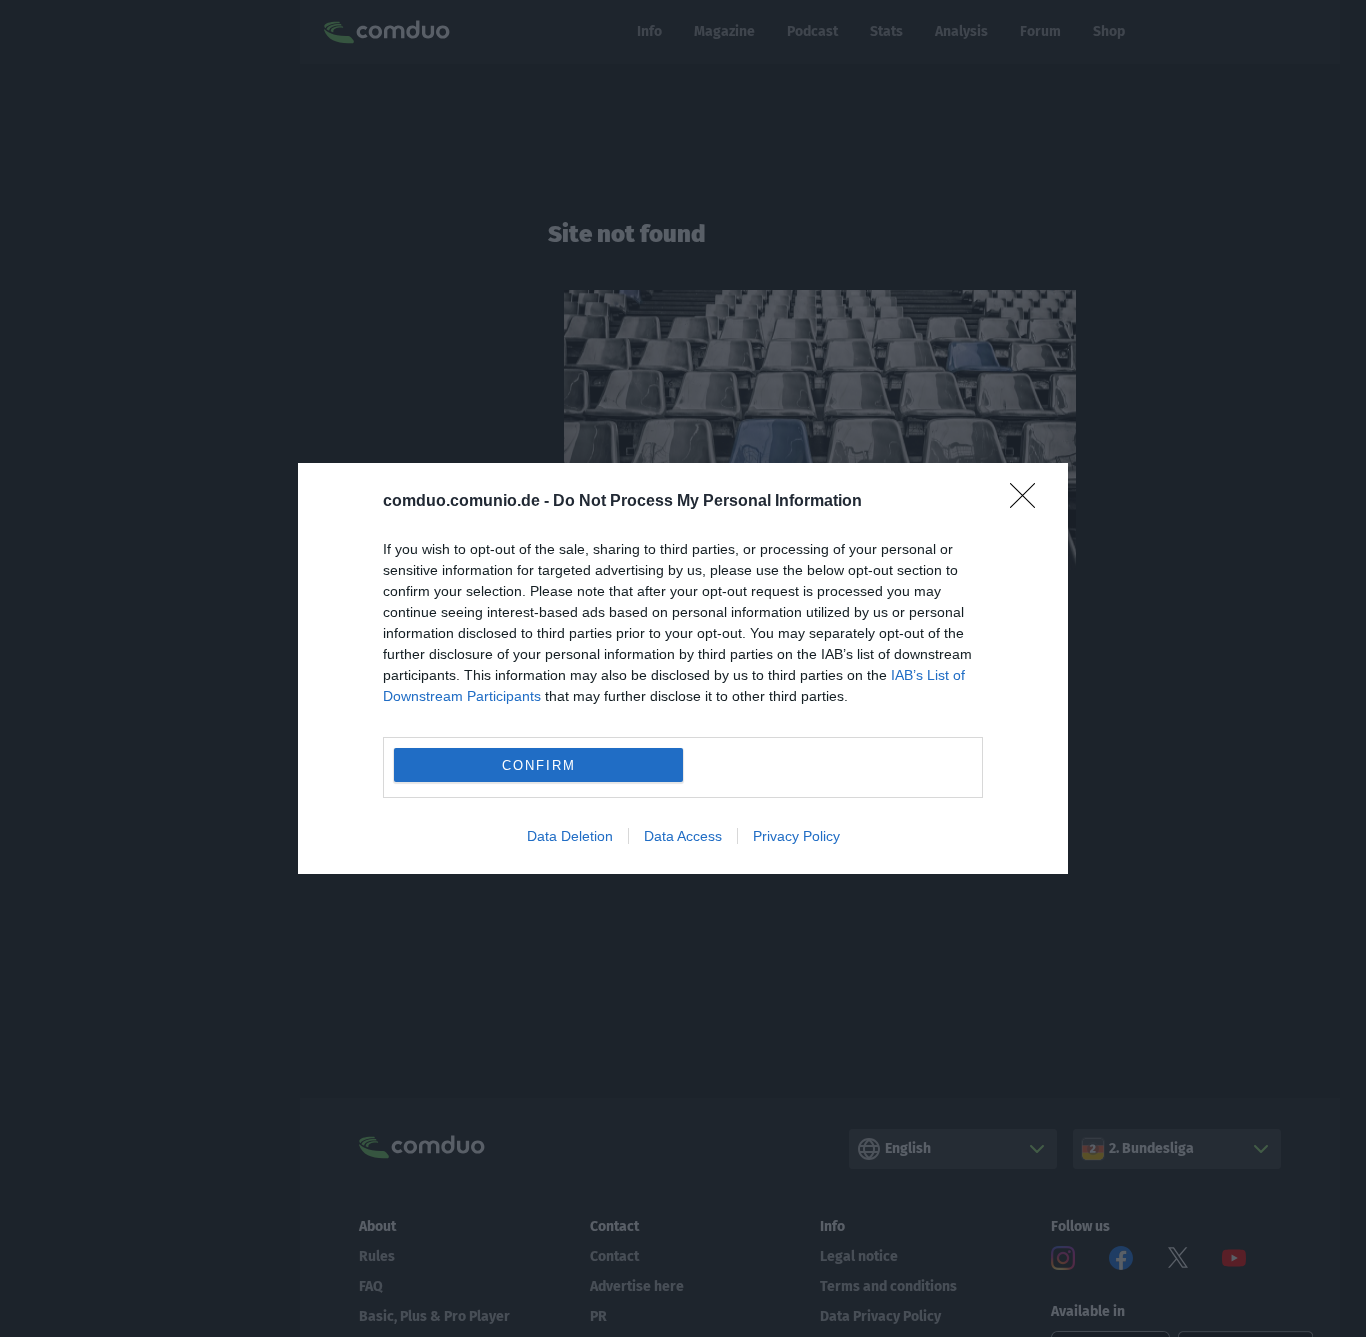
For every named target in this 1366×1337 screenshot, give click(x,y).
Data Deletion (570, 836)
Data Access (683, 836)
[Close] (1029, 502)
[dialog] (683, 668)
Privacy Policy (796, 836)
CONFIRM (539, 765)
